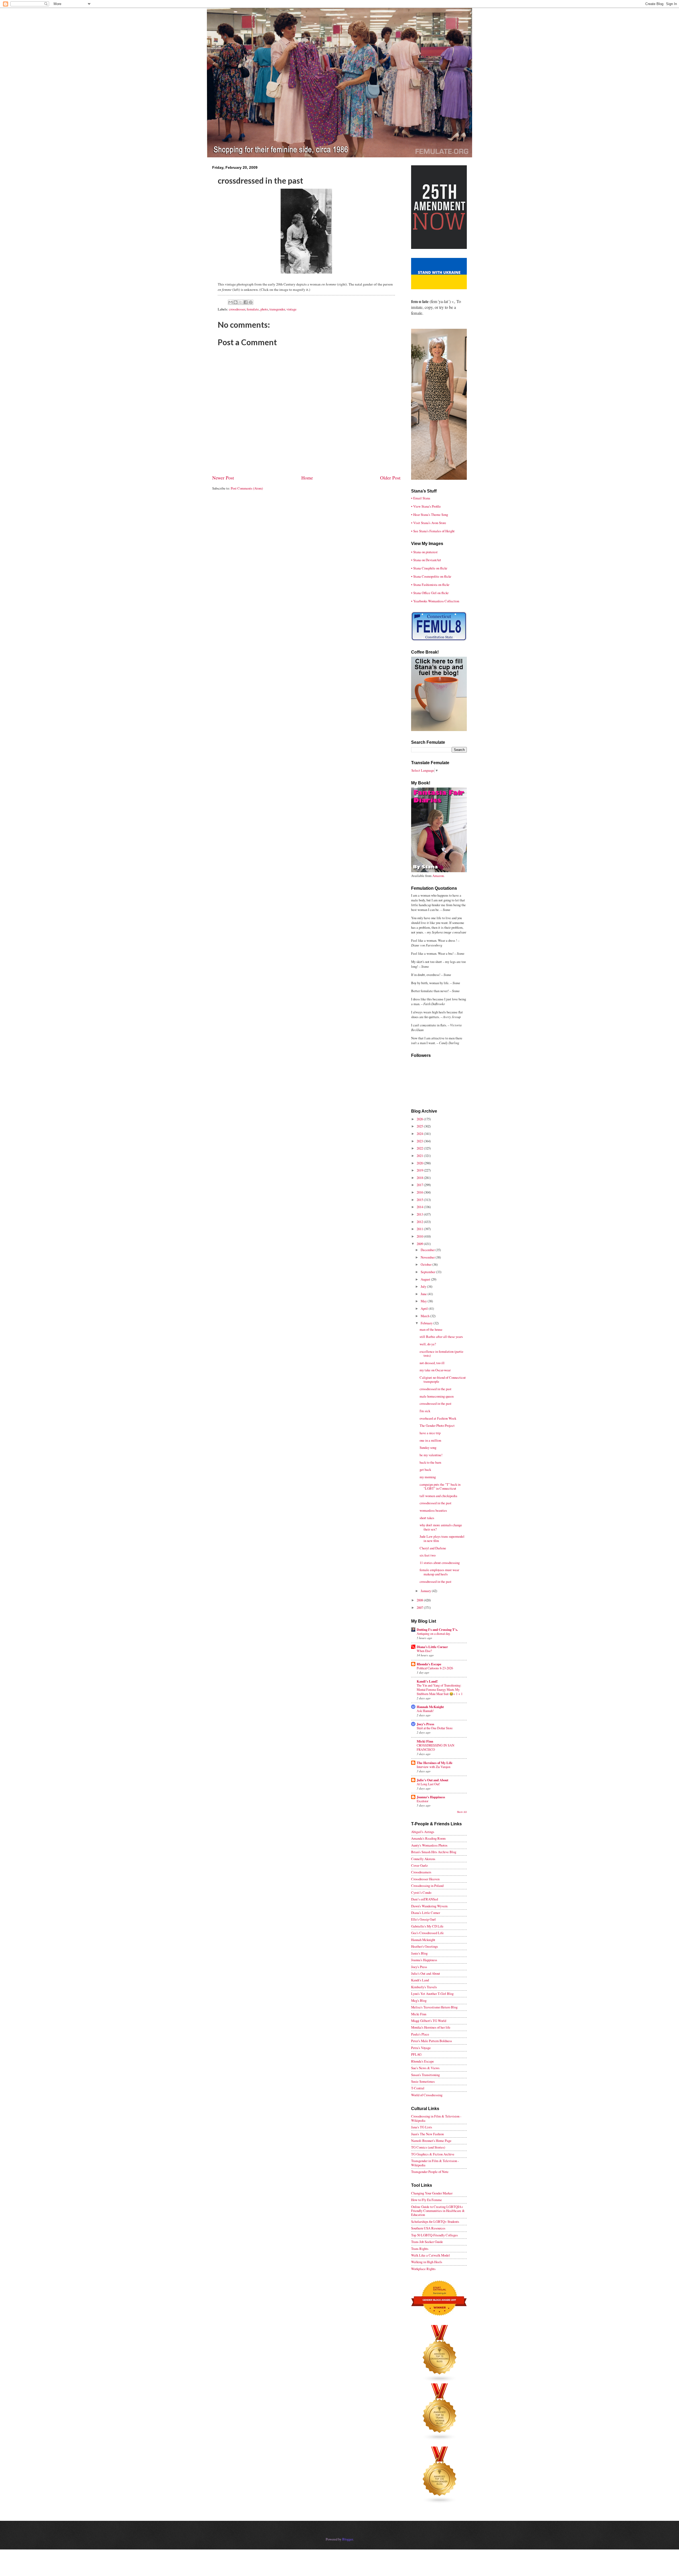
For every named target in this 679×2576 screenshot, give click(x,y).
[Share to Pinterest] (251, 302)
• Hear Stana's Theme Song (430, 515)
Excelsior (423, 1801)
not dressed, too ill (432, 1363)
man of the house (431, 1329)
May (424, 1301)
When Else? (424, 1651)
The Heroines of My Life (435, 1763)
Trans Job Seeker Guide (427, 2242)
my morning (428, 1477)
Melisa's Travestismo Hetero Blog (434, 2007)
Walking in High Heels (427, 2262)
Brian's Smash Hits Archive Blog (434, 1852)
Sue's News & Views (425, 2068)
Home (307, 478)
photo (264, 309)
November (428, 1257)
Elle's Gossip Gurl (423, 1919)
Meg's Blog (419, 2000)
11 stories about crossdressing (440, 1563)
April (425, 1308)
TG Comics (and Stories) (428, 2147)
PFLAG (416, 2054)
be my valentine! (431, 1455)
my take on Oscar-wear (435, 1370)
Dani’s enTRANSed (425, 1899)
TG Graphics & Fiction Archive (433, 2154)
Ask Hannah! (425, 1711)
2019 (420, 1170)
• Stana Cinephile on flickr (429, 568)
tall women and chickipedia (438, 1496)
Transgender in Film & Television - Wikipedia (435, 2163)
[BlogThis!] (236, 302)
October (426, 1264)
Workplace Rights (423, 2269)
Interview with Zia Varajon (434, 1767)
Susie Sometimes (423, 2081)
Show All (462, 1812)
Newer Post (223, 478)
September (428, 1272)
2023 (420, 1141)
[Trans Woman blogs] (440, 2439)
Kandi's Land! (427, 1681)
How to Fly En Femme (426, 2200)
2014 (420, 1207)
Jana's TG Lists (422, 2127)
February (427, 1323)
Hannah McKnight (430, 1707)
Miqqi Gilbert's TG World (429, 2021)
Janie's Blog (419, 1953)
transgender (277, 309)
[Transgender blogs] (440, 2502)
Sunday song (428, 1447)
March (425, 1316)
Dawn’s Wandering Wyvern (429, 1906)
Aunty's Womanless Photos (429, 1845)
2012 (420, 1222)
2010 (420, 1236)
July (424, 1286)
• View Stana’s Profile (426, 506)
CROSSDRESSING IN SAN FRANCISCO (436, 1747)
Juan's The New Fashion (427, 2134)
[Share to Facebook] (246, 302)
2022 (420, 1148)
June (424, 1294)
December (428, 1250)
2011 (420, 1229)
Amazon (438, 876)
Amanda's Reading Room (428, 1838)
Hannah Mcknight (423, 1940)
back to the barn (430, 1462)
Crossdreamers (421, 1872)
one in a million (430, 1440)
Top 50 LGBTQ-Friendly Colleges (434, 2235)
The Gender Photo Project (437, 1425)
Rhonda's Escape (429, 1664)
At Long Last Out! (428, 1784)
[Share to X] (241, 302)
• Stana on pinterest (424, 552)
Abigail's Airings (423, 1832)
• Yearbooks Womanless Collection (435, 601)
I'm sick (425, 1411)
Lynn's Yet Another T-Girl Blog (432, 1994)
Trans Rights (420, 2249)
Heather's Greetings (425, 1946)
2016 (420, 1192)
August (426, 1279)
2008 (420, 1600)
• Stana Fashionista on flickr (430, 585)
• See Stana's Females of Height (433, 531)
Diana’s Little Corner (432, 1647)
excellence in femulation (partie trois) (441, 1353)
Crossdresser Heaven (425, 1879)
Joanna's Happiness (431, 1797)
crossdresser (237, 309)
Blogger (347, 2539)
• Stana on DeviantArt (426, 560)
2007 (420, 1607)
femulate (253, 309)
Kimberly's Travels (424, 1987)
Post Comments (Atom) (247, 488)
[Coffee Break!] (439, 730)
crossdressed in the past (436, 1389)
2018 (420, 1178)
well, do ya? (428, 1344)
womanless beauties (433, 1510)
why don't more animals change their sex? (441, 1527)
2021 (420, 1156)
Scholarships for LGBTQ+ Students (435, 2221)
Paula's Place (420, 2034)
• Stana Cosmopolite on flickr (431, 576)
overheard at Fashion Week (438, 1418)
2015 (420, 1200)
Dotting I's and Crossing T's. (437, 1630)
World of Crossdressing (427, 2095)
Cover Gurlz (419, 1865)
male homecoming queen (437, 1396)
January (426, 1591)
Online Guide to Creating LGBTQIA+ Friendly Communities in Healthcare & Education (438, 2211)
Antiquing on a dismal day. (434, 1633)
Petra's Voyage (421, 2048)
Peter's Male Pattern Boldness (432, 2041)
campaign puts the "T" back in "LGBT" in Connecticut (440, 1486)
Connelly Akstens (423, 1859)
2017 (420, 1185)
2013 (420, 1214)
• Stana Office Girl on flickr (430, 593)
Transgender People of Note (430, 2172)
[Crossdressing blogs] (440, 2381)
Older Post (390, 478)
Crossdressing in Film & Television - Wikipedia (436, 2118)
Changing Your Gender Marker (432, 2193)
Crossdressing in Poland (427, 1886)
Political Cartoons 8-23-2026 (435, 1668)
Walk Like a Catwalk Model (430, 2255)
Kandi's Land (420, 1980)
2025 (420, 1126)
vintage (291, 309)
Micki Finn (425, 1741)
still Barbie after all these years (441, 1337)
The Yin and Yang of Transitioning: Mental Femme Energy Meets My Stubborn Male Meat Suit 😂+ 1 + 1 (440, 1689)
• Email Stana (421, 498)
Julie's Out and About (432, 1780)
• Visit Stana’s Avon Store (429, 523)
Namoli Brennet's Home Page (431, 2141)
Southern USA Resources (428, 2228)
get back (425, 1469)
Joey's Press (425, 1724)
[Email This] (230, 302)
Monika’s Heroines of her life (431, 2027)
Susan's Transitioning (425, 2075)
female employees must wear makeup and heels (439, 1572)
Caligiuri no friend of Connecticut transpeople (443, 1379)
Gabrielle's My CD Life (427, 1926)
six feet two (428, 1555)
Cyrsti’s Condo (421, 1892)
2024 (420, 1134)
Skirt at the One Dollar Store (435, 1728)
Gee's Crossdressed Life (427, 1933)
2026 (420, 1119)
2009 (420, 1244)
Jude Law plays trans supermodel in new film (442, 1538)
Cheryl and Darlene (433, 1548)
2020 (420, 1163)
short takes (427, 1518)
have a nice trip (430, 1433)
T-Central (418, 2088)
